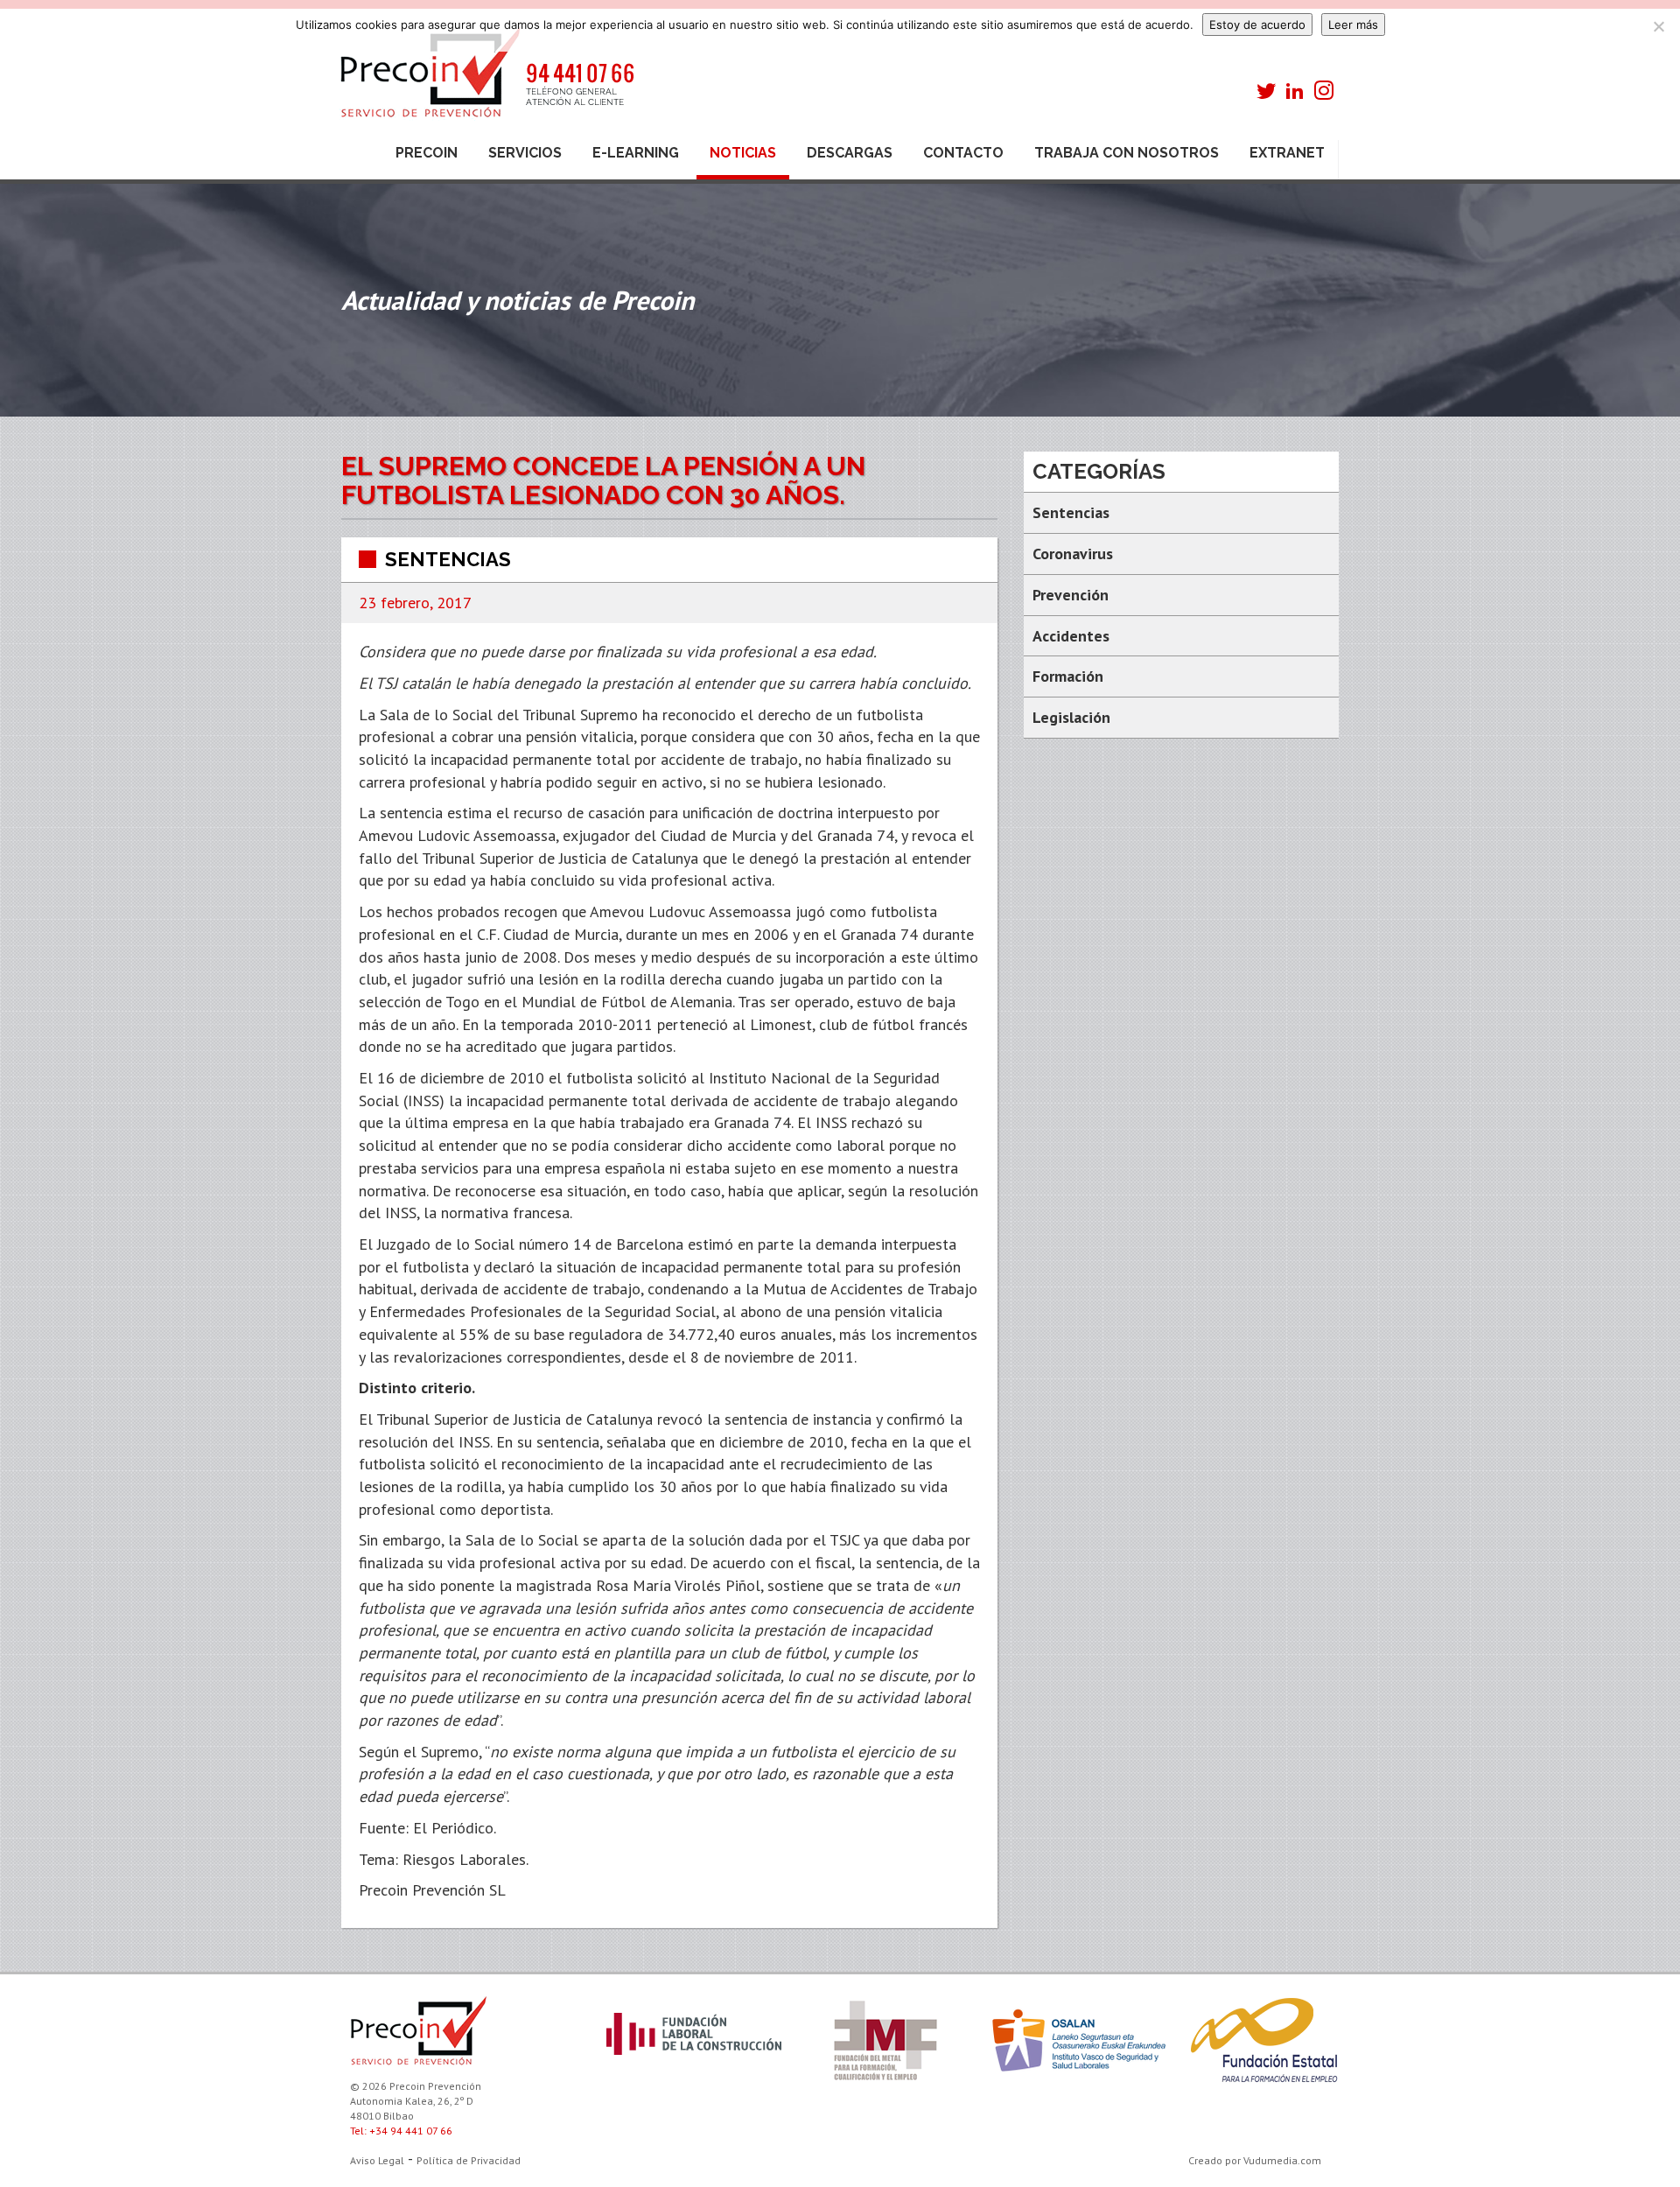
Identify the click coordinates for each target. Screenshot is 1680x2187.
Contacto (963, 153)
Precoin (427, 153)
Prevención (1071, 595)
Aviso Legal (377, 2160)
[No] (1658, 26)
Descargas (850, 153)
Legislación (1071, 717)
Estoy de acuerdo (1257, 25)
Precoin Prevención (486, 81)
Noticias (743, 153)
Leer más (1353, 25)
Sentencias (448, 559)
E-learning (636, 153)
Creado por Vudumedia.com (1255, 2160)
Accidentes (1071, 636)
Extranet (1287, 153)
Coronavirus (1073, 554)
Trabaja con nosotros (1127, 153)
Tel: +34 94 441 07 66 (401, 2131)
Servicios (525, 153)
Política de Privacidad (469, 2160)
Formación (1068, 676)
